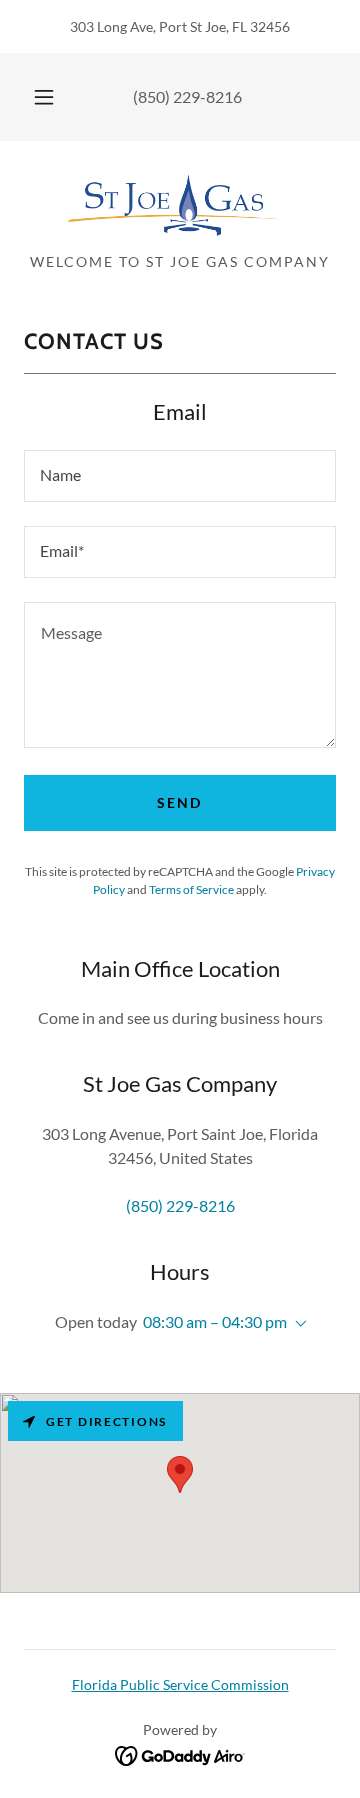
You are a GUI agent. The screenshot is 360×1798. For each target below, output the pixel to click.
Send (179, 802)
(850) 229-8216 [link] (187, 96)
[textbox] (180, 476)
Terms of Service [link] (191, 889)
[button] (44, 97)
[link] (180, 205)
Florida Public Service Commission (180, 1684)
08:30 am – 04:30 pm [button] (215, 1321)
